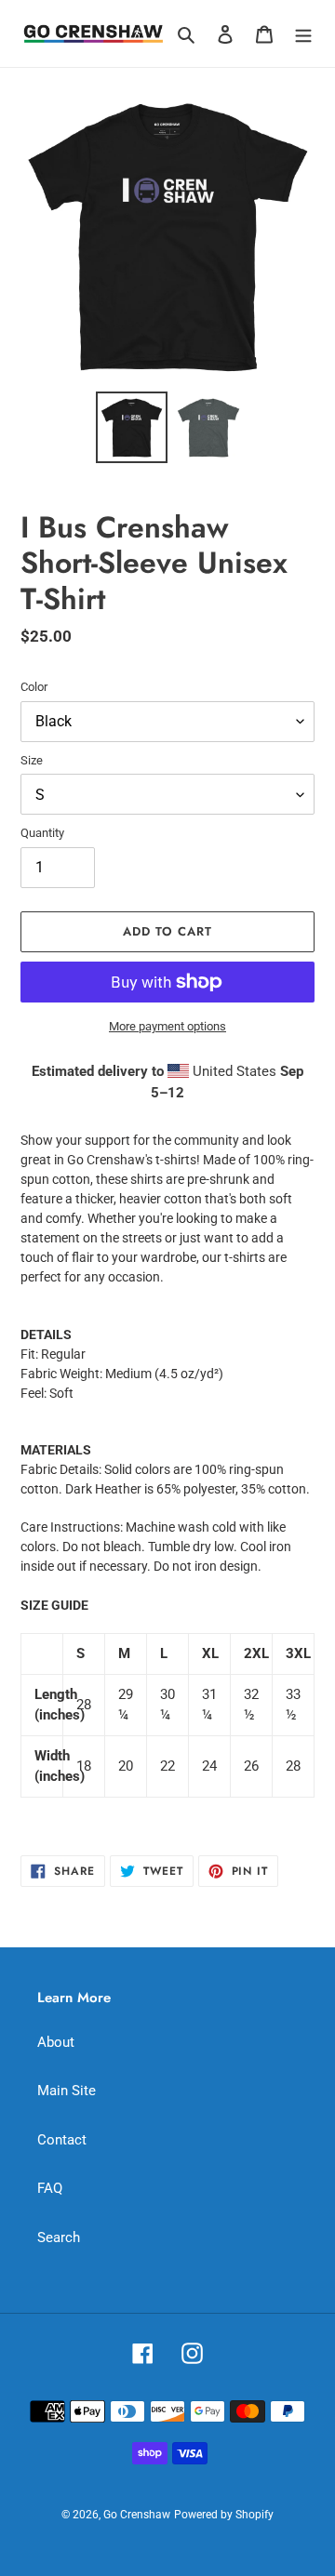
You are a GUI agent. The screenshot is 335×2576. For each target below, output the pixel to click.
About (56, 2042)
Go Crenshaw (137, 2515)
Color (34, 687)
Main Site (67, 2091)
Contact (62, 2140)
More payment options (167, 1026)
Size (32, 760)
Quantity (42, 833)
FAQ (50, 2188)
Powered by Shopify (224, 2515)
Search (59, 2237)
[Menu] (303, 34)
